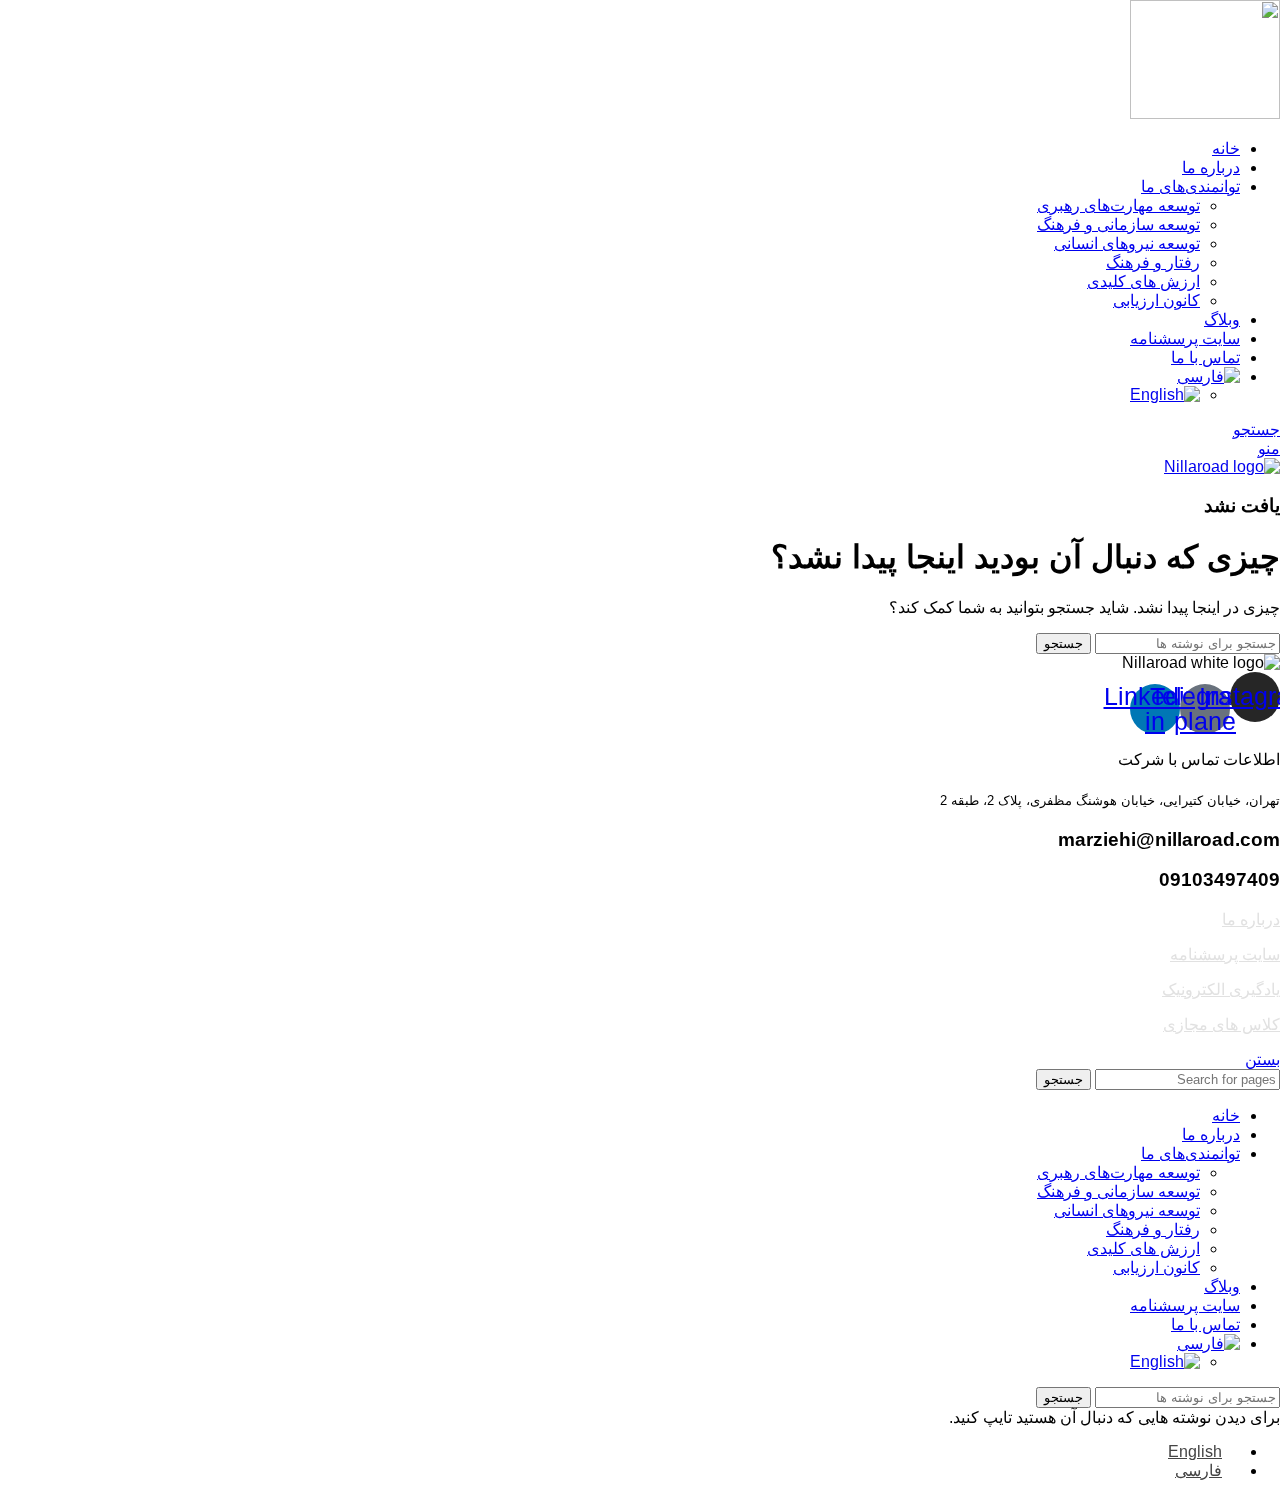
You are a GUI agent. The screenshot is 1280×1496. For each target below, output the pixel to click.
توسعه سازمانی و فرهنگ (1118, 224)
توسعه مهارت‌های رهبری (1118, 205)
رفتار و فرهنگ (1153, 262)
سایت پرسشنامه (1225, 954)
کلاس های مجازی (1221, 1024)
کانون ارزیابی (1156, 300)
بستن (1262, 1059)
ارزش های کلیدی (1143, 281)
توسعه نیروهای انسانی (1127, 243)
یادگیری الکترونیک (1221, 989)
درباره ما (1251, 919)
